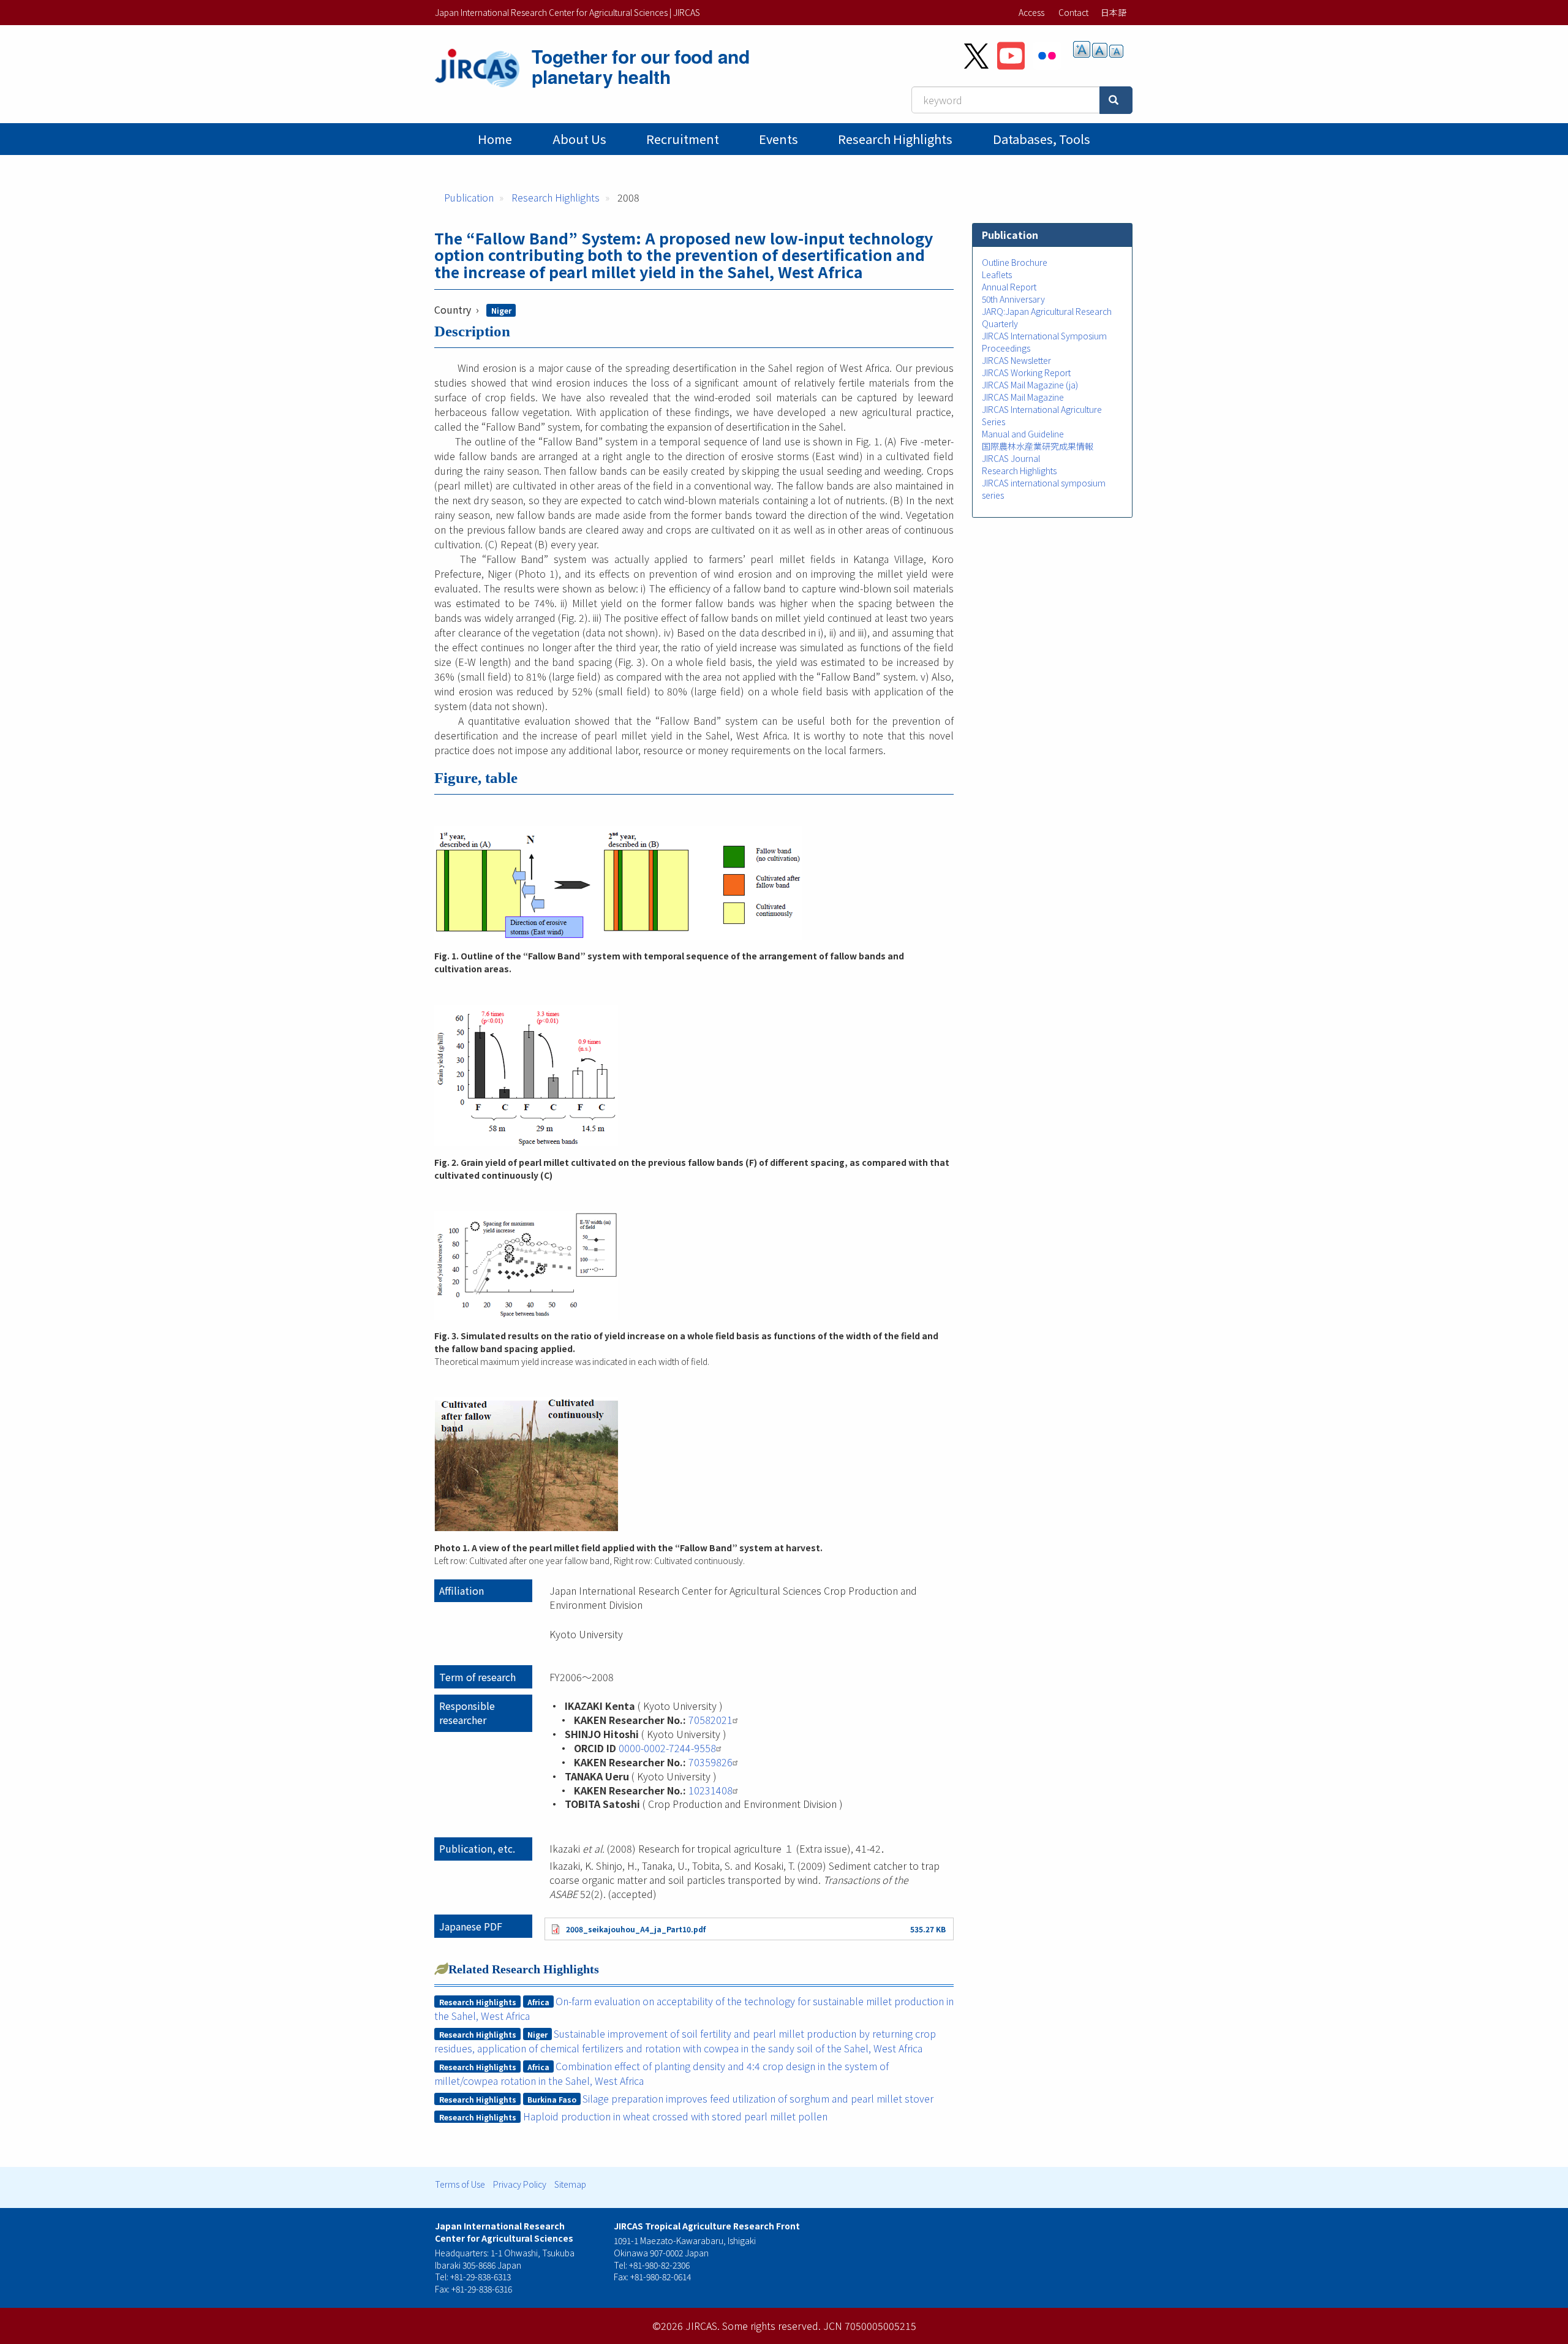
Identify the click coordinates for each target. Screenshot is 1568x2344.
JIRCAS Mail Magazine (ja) (1030, 385)
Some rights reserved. (771, 2326)
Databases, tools (1042, 139)
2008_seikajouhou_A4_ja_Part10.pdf (636, 1929)
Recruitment (683, 139)
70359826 (710, 1762)
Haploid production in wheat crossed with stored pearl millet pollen (675, 2116)
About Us (579, 139)
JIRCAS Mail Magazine (1023, 397)
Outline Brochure (1015, 262)
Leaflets (997, 274)
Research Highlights (895, 139)
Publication (469, 197)
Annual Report (1009, 287)
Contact (1073, 12)
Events (778, 139)
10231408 (710, 1790)
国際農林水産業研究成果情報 (1038, 446)
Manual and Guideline (1023, 434)
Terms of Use (460, 2184)
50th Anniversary (1013, 299)
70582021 (710, 1720)
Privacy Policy (520, 2184)
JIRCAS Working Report (1026, 372)
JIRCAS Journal (1011, 458)
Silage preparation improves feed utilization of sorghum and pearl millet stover (758, 2098)
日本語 (1114, 12)
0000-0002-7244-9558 (667, 1748)
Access (1031, 12)
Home (495, 139)
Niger (501, 310)
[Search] (1116, 100)
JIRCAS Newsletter (1016, 360)
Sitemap (570, 2184)
